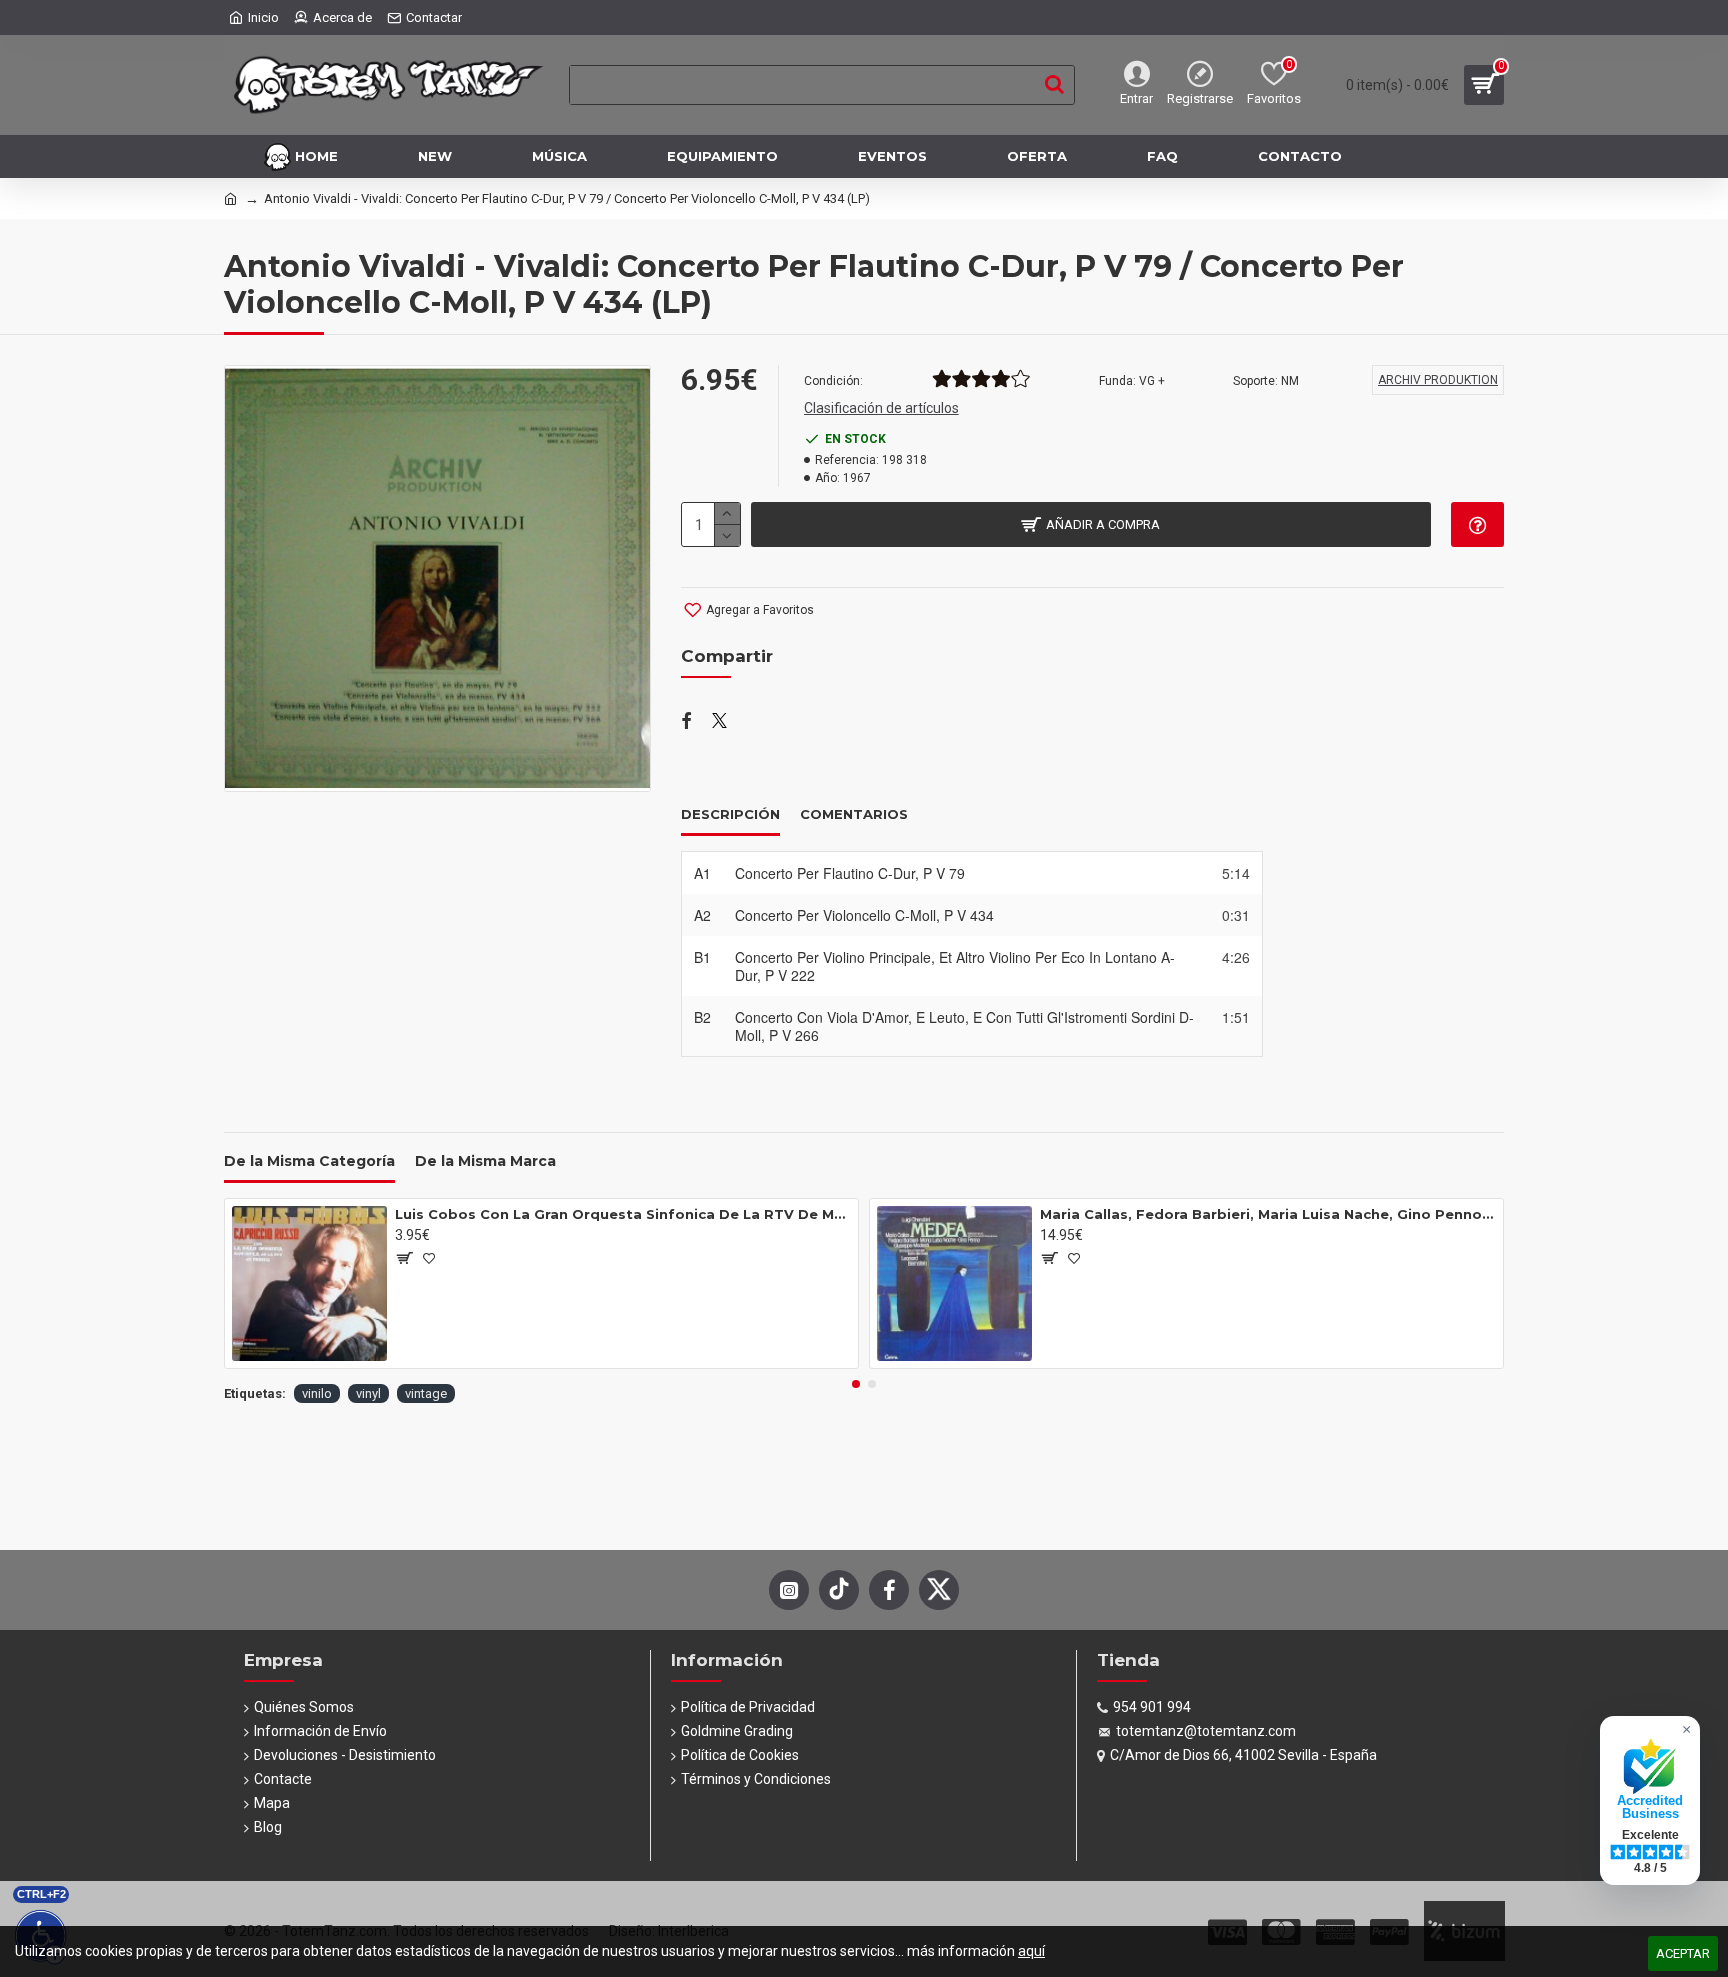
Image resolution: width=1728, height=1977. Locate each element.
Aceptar (1683, 1953)
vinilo (317, 1393)
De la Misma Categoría (309, 1161)
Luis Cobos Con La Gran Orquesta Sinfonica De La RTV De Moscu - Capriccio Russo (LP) (623, 1214)
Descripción (730, 814)
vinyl (368, 1393)
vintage (426, 1393)
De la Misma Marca (485, 1161)
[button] (856, 1384)
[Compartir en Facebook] (686, 722)
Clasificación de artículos (881, 408)
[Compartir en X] (719, 722)
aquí (1031, 1951)
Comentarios (854, 814)
